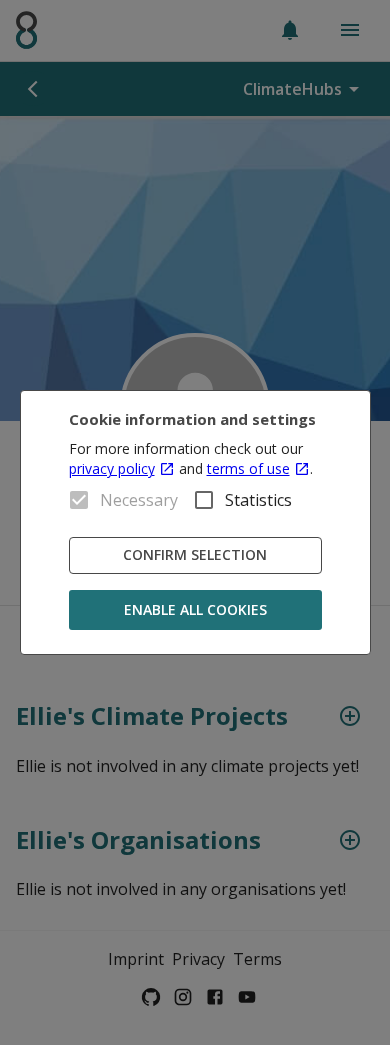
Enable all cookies (195, 609)
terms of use (248, 468)
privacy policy (112, 468)
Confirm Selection (195, 554)
